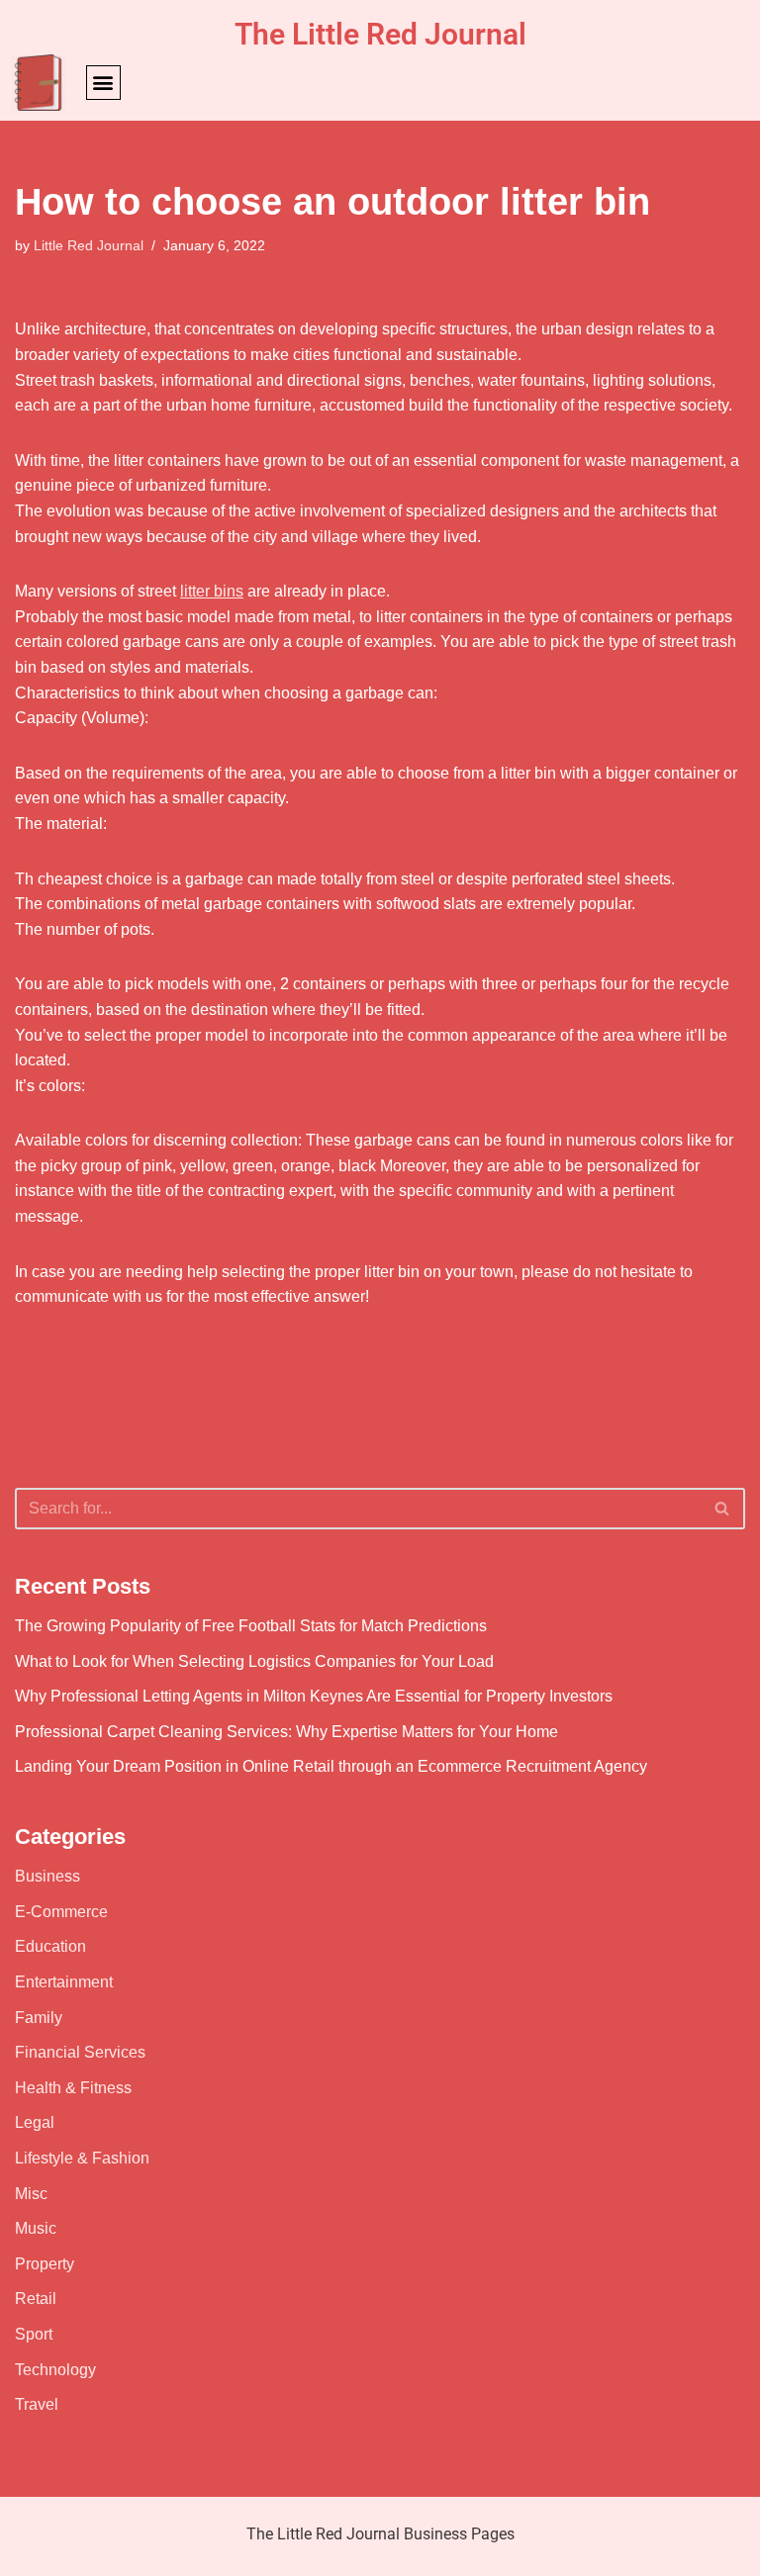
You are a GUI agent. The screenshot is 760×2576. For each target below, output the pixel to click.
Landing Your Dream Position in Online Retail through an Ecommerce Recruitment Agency (331, 1766)
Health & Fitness (73, 2088)
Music (36, 2228)
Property (45, 2264)
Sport (34, 2334)
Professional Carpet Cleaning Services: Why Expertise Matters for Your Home (286, 1732)
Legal (35, 2122)
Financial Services (80, 2052)
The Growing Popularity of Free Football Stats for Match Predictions (251, 1626)
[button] (103, 83)
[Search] (723, 1509)
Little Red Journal (89, 245)
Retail (36, 2299)
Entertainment (64, 1982)
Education (50, 1946)
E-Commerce (61, 1912)
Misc (31, 2194)
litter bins (212, 591)
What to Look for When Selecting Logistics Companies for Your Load (254, 1661)
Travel (37, 2404)
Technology (55, 2370)
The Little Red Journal (380, 34)
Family (39, 2018)
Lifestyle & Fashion (82, 2158)
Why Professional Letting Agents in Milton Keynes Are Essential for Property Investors (314, 1696)
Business (47, 1876)
